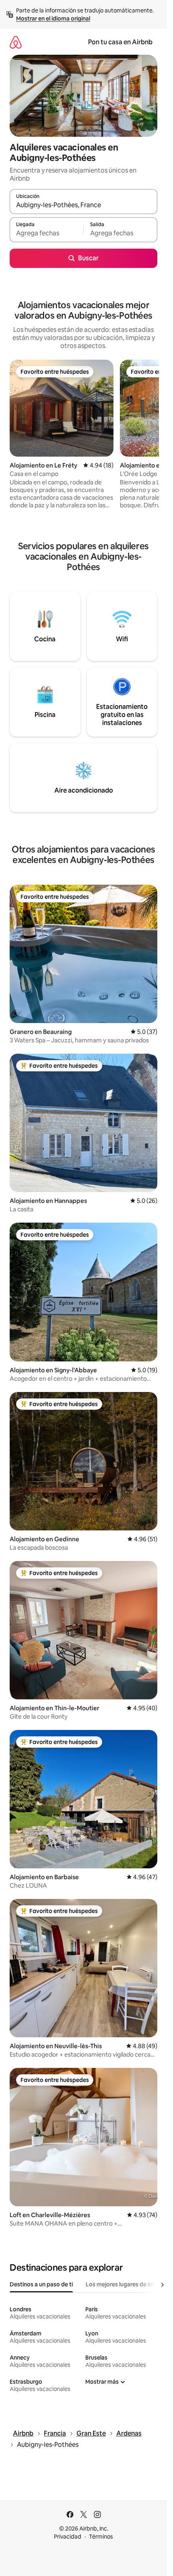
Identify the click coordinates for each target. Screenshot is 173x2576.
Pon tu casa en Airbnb (120, 42)
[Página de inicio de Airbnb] (16, 42)
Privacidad (68, 2537)
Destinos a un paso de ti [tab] (41, 2284)
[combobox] (83, 205)
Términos (101, 2537)
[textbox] (46, 233)
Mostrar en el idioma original (53, 19)
